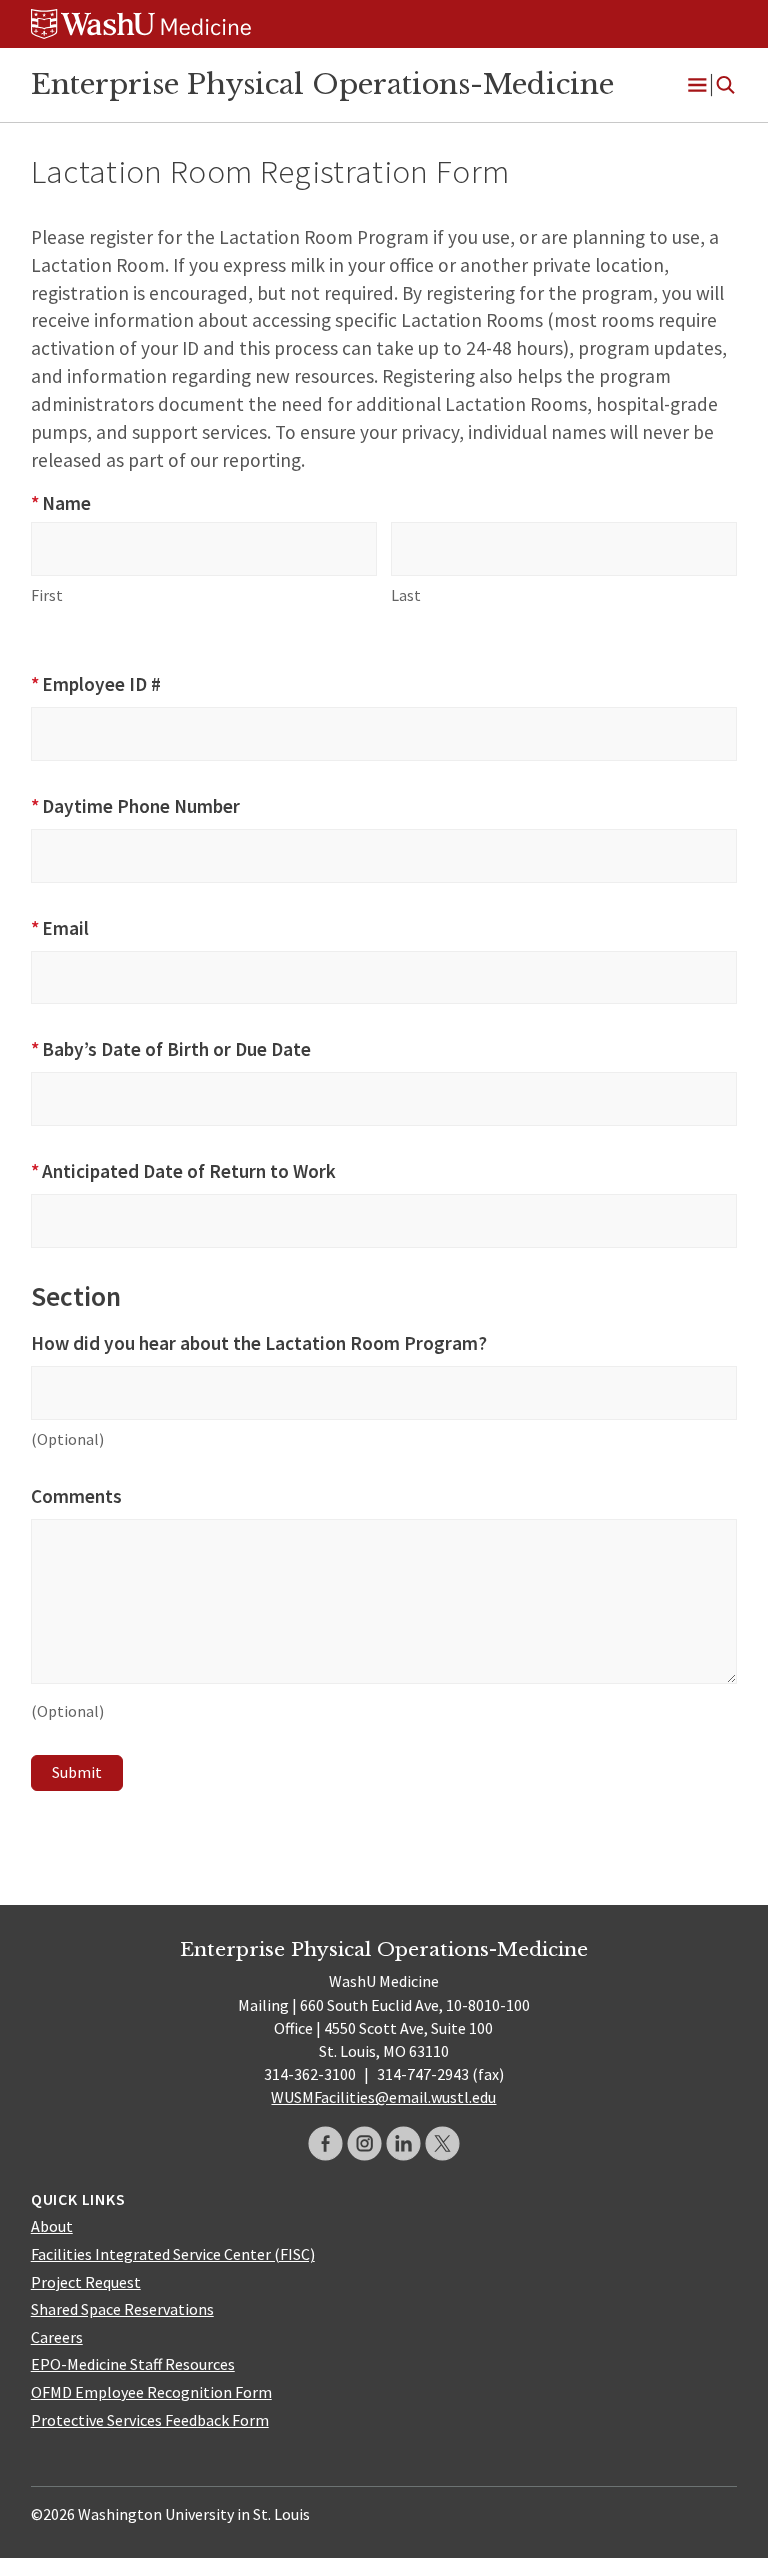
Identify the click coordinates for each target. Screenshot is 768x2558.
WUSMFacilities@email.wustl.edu (383, 2097)
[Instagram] (364, 2143)
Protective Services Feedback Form (150, 2420)
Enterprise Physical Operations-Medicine (322, 84)
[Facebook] (325, 2143)
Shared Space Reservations (122, 2309)
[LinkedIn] (403, 2143)
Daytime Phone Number (135, 806)
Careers (57, 2337)
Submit (77, 1772)
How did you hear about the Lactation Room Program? (259, 1343)
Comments (76, 1496)
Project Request (86, 2282)
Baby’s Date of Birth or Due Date (171, 1049)
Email (60, 928)
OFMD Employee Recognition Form (151, 2392)
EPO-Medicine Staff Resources (133, 2364)
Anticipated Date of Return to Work (183, 1171)
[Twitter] (442, 2143)
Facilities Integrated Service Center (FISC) (173, 2254)
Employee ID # (96, 684)
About (52, 2226)
